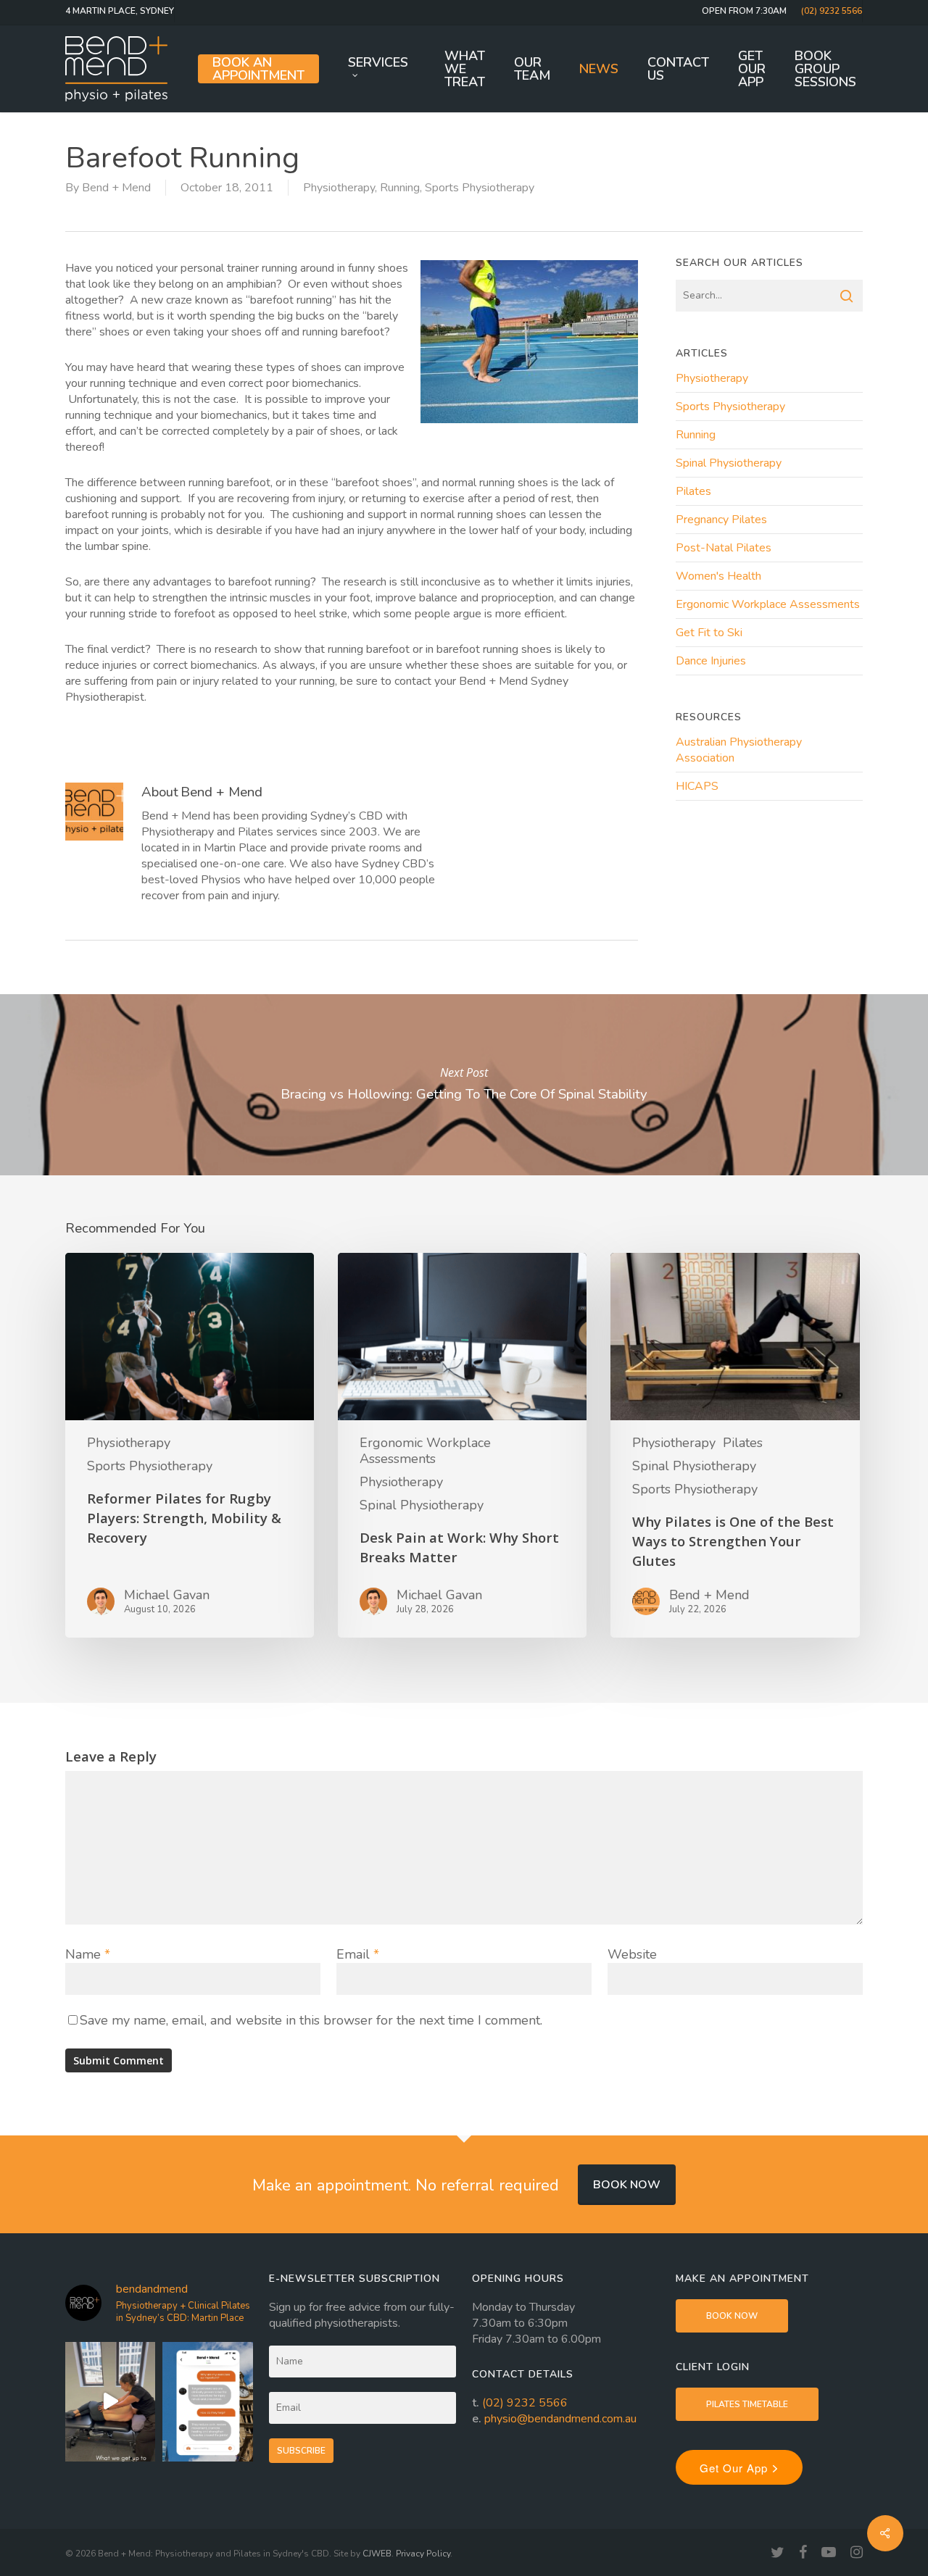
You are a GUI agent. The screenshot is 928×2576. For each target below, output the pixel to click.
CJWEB (377, 2554)
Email (358, 1954)
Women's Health (718, 576)
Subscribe (301, 2451)
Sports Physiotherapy (480, 188)
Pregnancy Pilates (721, 520)
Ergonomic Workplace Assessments (768, 604)
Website (632, 1954)
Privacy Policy (423, 2554)
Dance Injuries (711, 661)
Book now (627, 2185)
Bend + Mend (116, 188)
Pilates (693, 491)
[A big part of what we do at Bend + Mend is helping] (110, 2402)
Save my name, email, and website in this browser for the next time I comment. (311, 2020)
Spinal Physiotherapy (729, 463)
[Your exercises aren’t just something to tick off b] (207, 2402)
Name (88, 1954)
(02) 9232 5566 (525, 2403)
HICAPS (697, 786)
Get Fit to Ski (709, 633)
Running (400, 188)
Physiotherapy (339, 188)
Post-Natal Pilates (724, 548)
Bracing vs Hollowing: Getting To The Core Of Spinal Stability (464, 1085)
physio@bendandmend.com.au (560, 2419)
